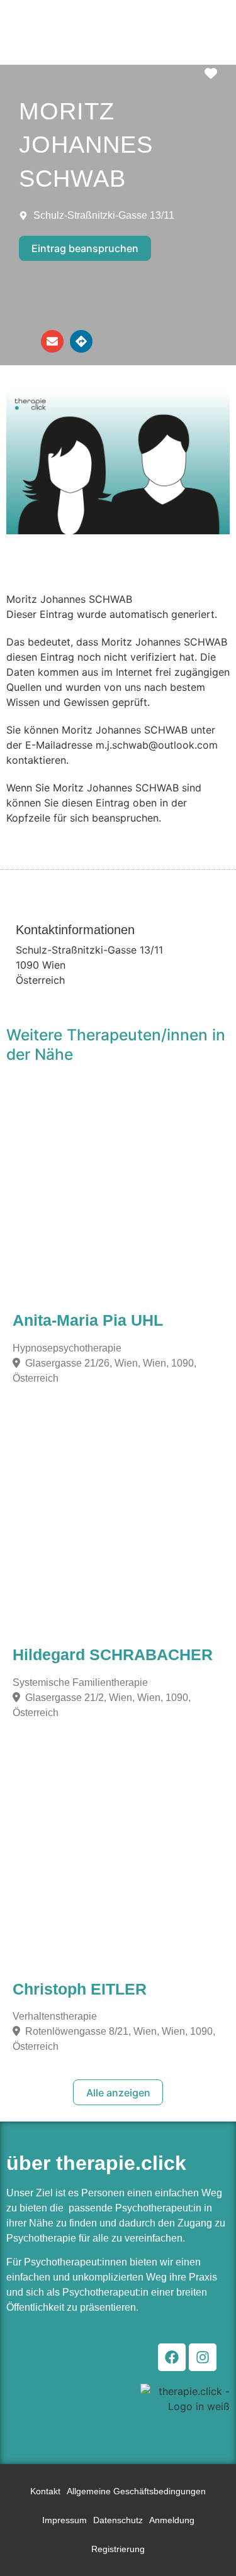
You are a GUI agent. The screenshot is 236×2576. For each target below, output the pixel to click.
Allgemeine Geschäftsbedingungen (136, 2491)
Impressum (65, 2520)
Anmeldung (172, 2520)
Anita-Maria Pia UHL (88, 1320)
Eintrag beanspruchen (85, 248)
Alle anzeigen (118, 2093)
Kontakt (45, 2491)
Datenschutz (118, 2520)
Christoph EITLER (80, 1989)
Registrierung (118, 2549)
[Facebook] (172, 2357)
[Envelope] (52, 341)
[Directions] (81, 341)
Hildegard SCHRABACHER (113, 1655)
